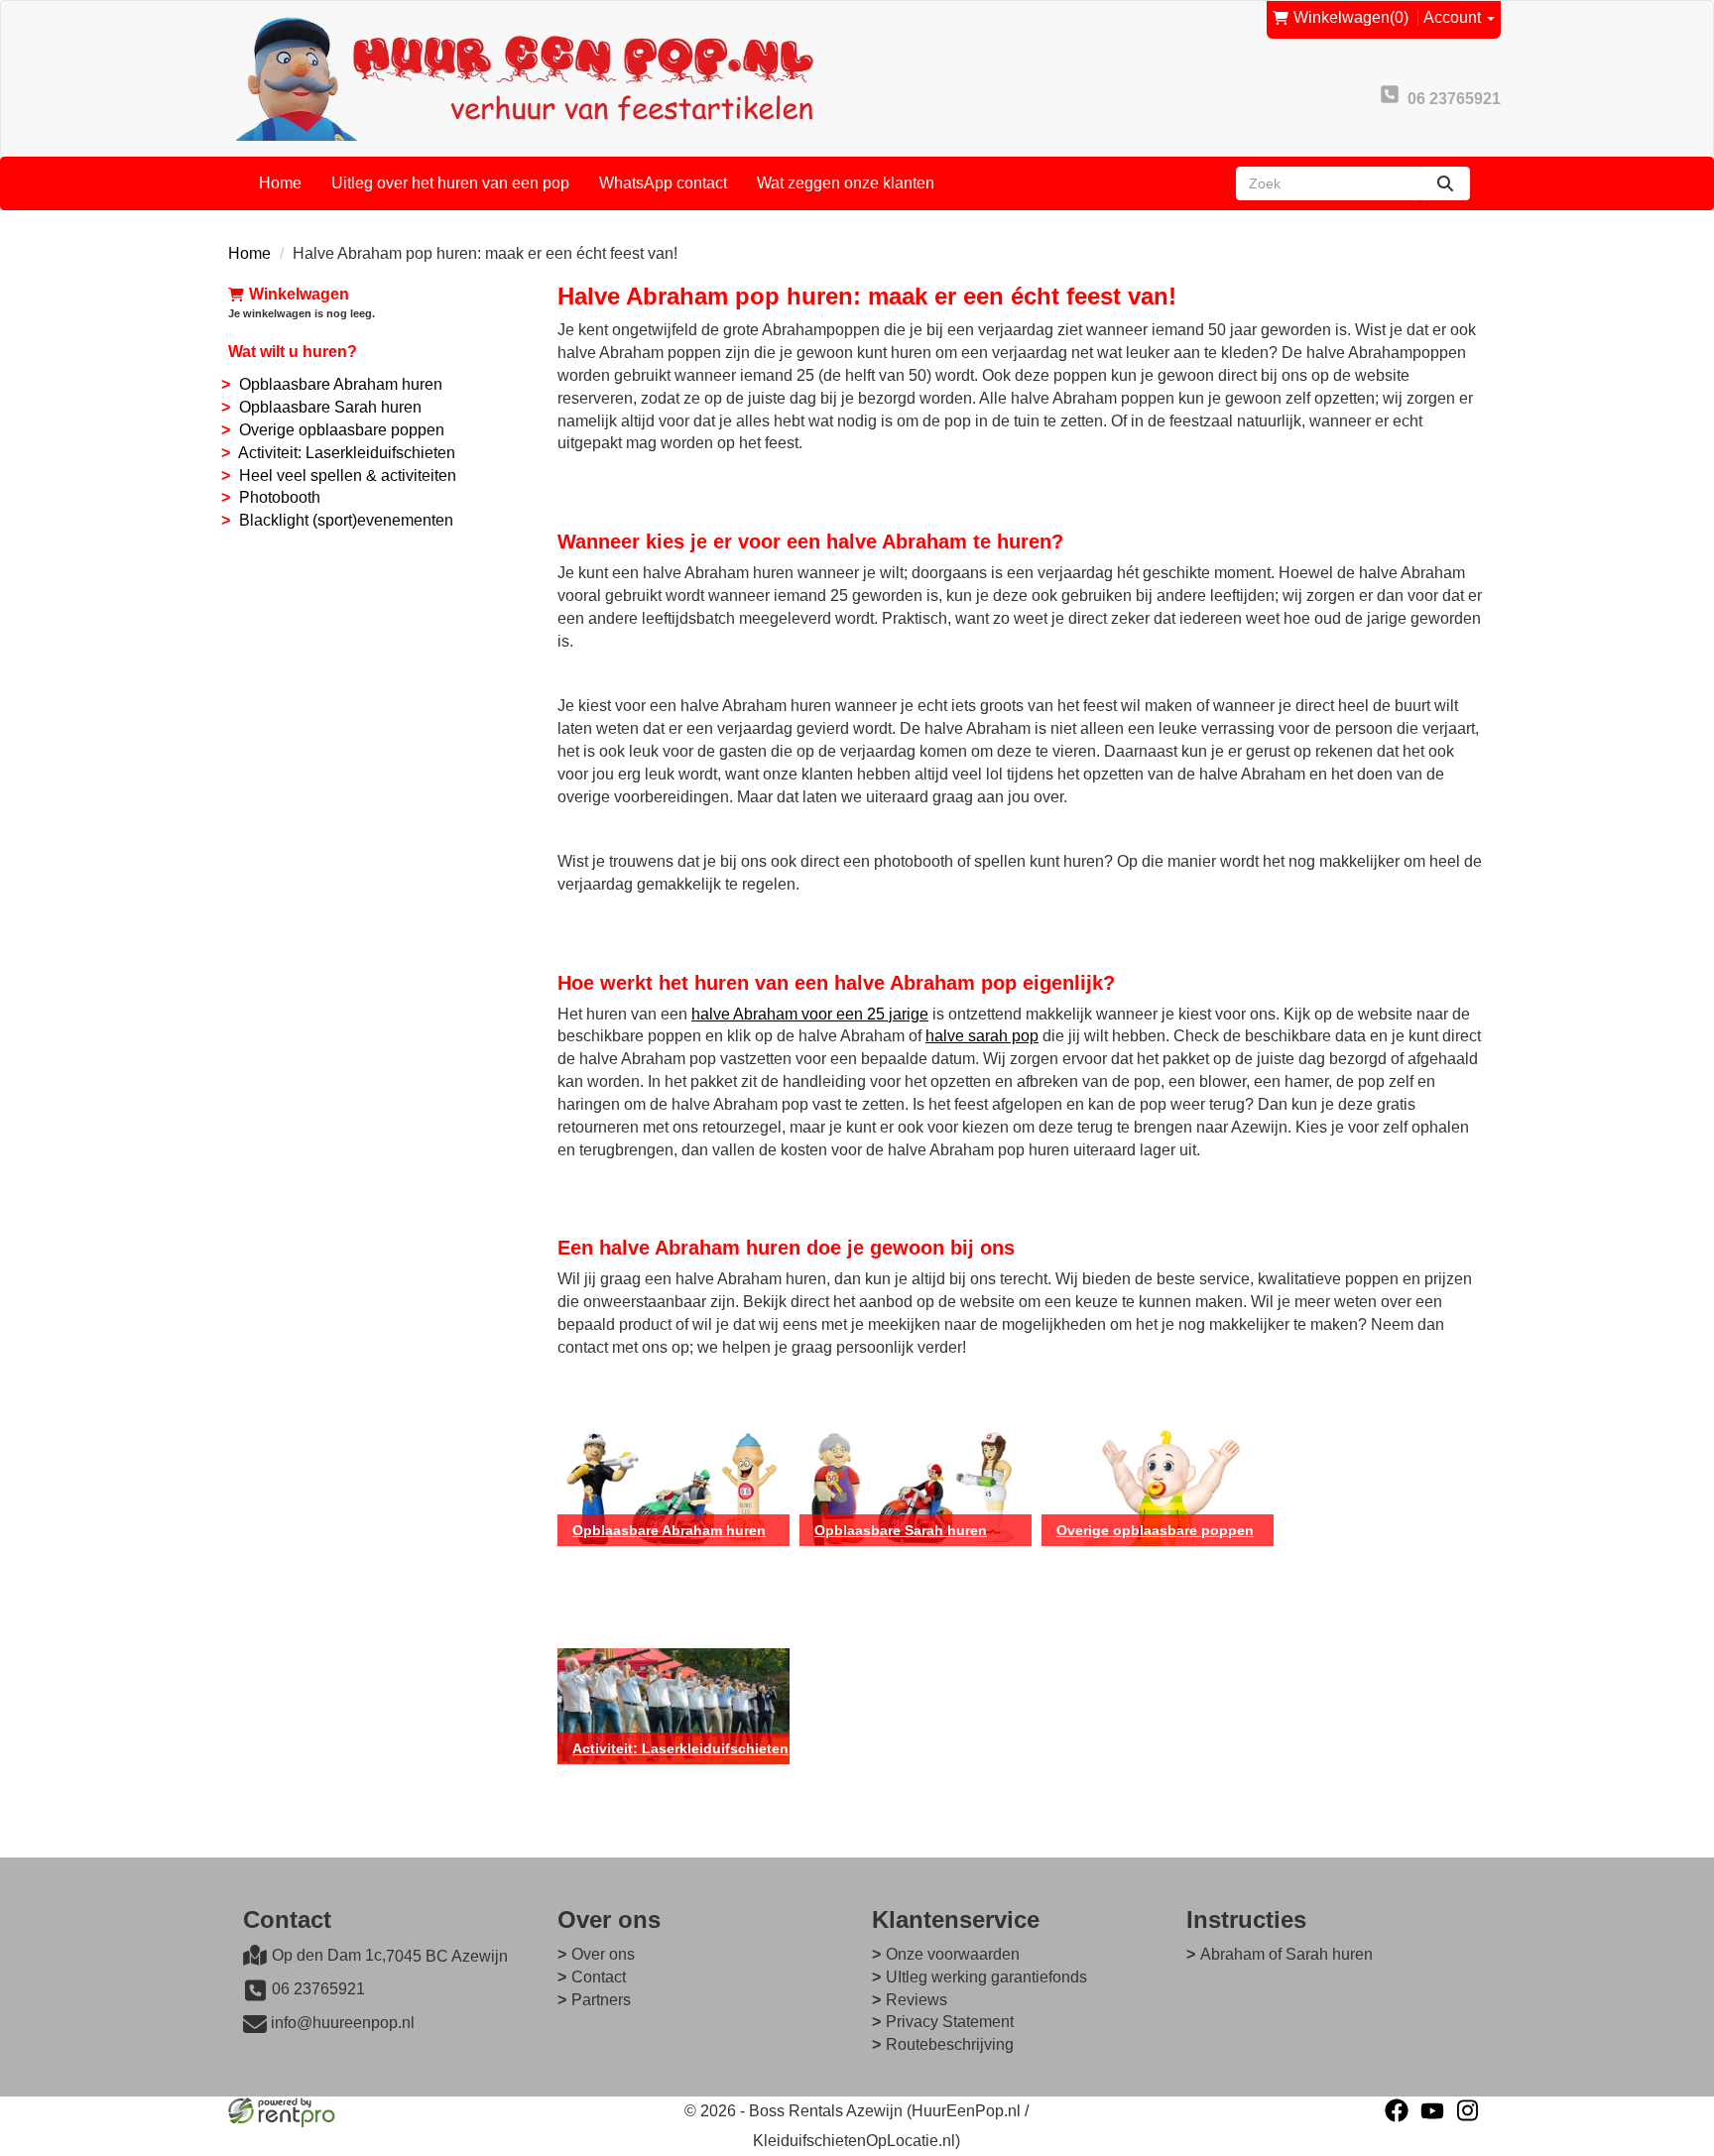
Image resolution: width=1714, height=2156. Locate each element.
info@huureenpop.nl (343, 2023)
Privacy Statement (950, 2022)
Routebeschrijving (950, 2044)
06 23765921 (318, 1989)
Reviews (917, 2000)
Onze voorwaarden (953, 1954)
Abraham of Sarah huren (1286, 1954)
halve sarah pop (982, 1036)
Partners (601, 2000)
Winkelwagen (299, 294)
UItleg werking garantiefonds (986, 1977)
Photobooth (280, 497)
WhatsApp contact (663, 183)
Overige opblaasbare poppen (342, 430)
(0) (1351, 17)
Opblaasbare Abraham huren (341, 384)
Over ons (603, 1954)
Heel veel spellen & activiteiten (348, 476)
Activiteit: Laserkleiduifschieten (347, 453)
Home (280, 183)
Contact (599, 1977)
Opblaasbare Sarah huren (330, 407)
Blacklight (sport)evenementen (346, 520)
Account (1454, 17)
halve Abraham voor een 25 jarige (810, 1014)
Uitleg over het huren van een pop (450, 183)
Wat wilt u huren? (293, 352)
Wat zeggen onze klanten (846, 183)
